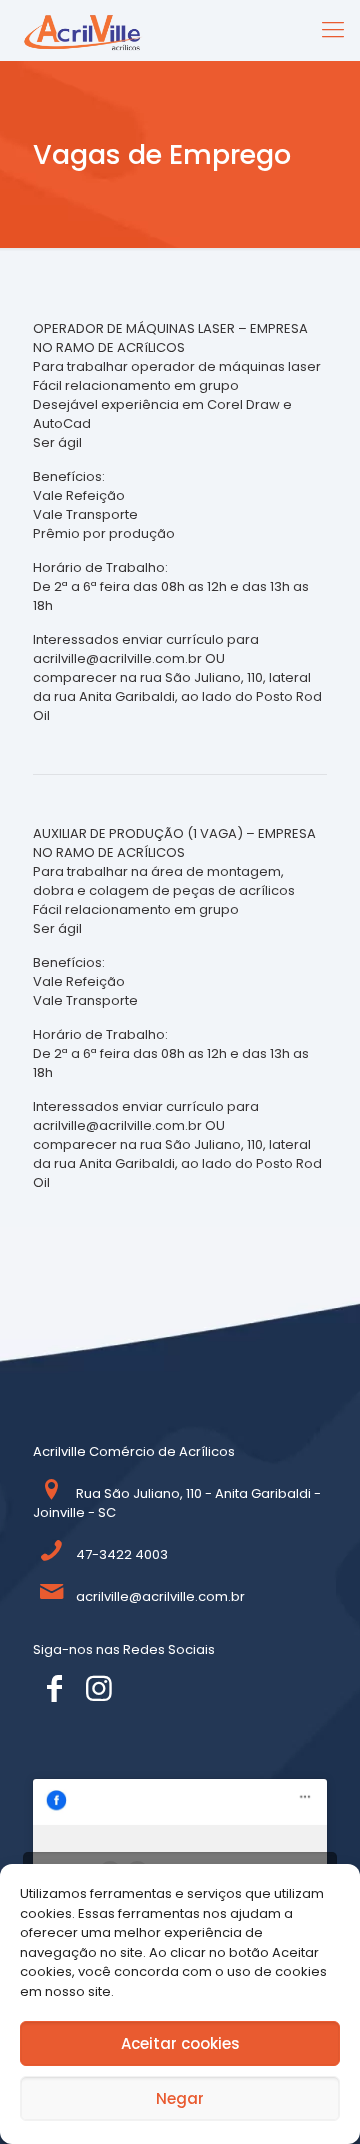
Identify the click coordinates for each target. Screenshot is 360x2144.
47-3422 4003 (122, 1554)
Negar (180, 2098)
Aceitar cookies (180, 2043)
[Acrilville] (89, 30)
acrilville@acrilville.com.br (160, 1596)
